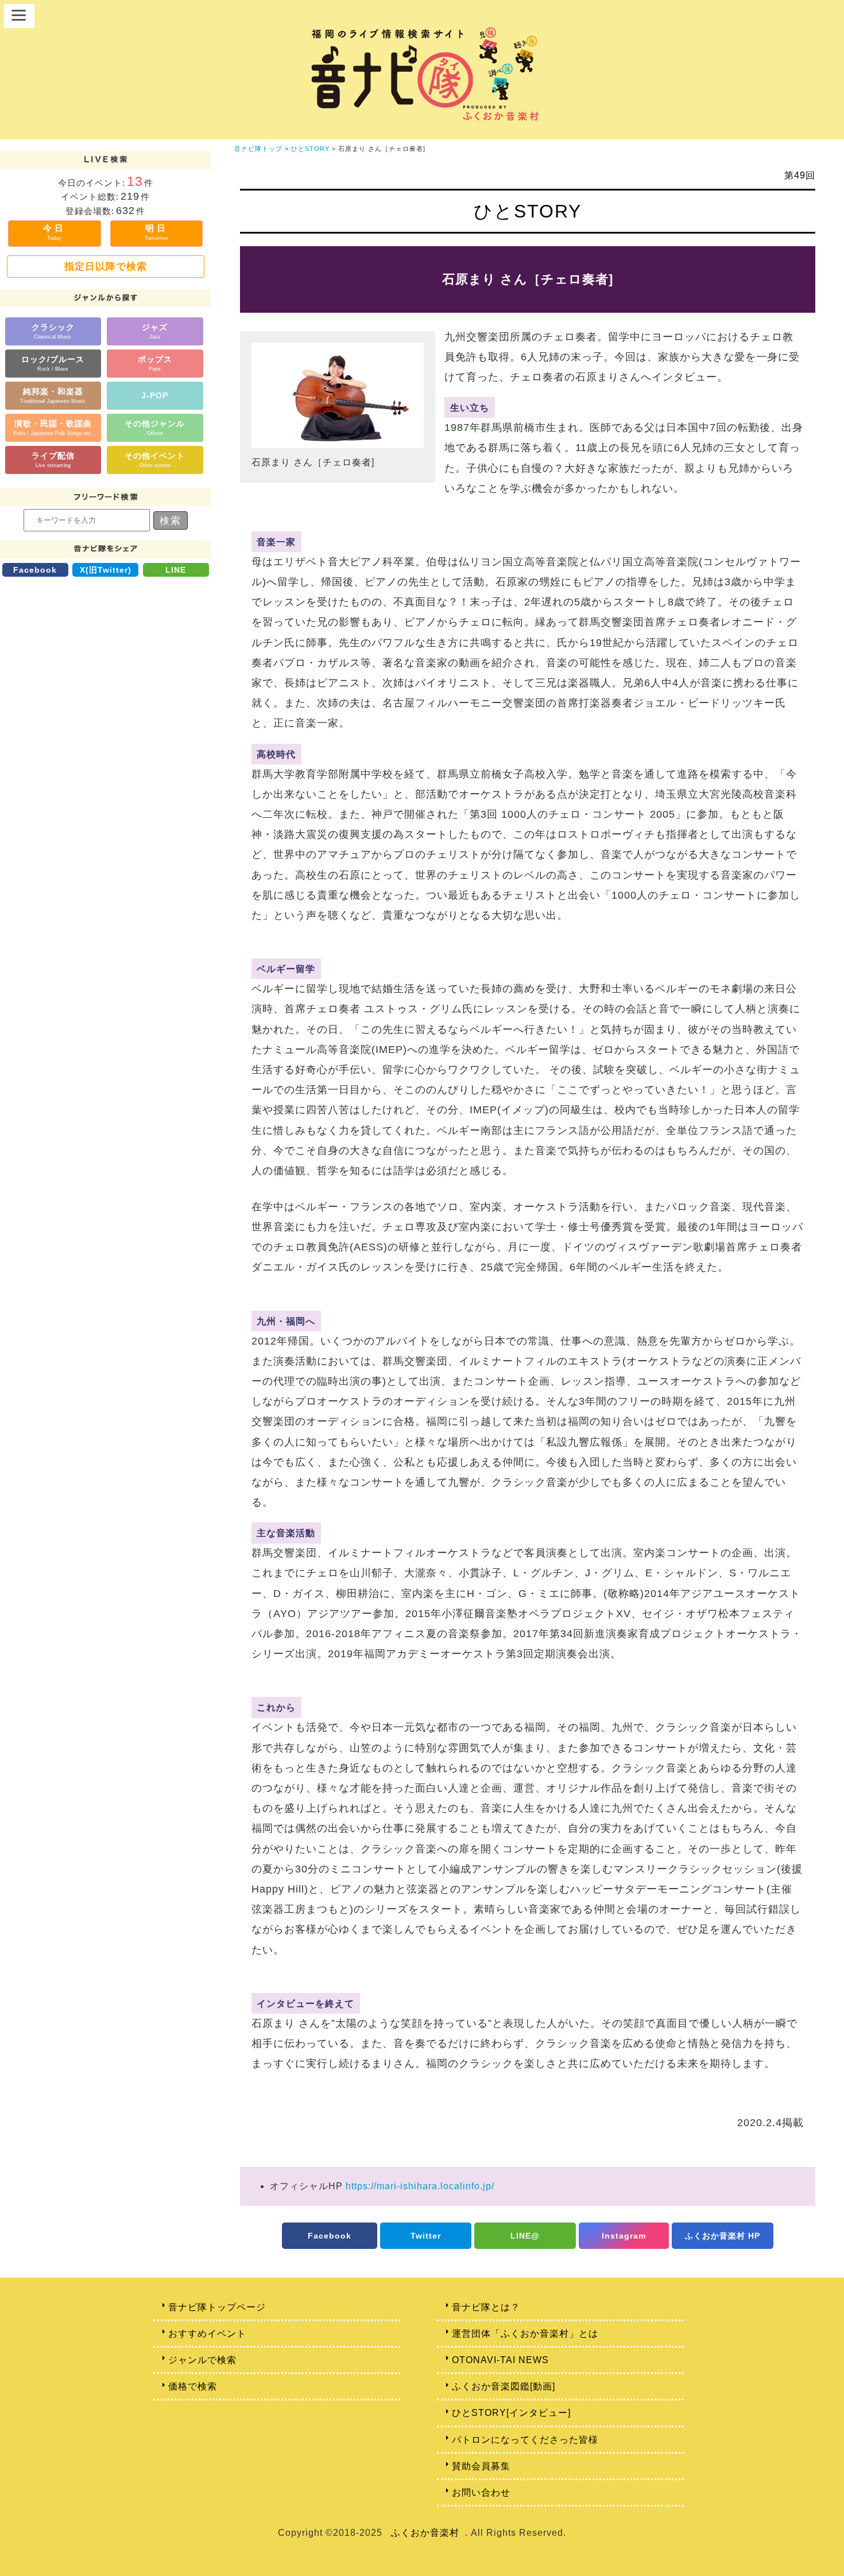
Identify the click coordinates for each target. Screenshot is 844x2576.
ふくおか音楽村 (425, 2533)
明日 (156, 232)
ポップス (155, 363)
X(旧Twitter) (106, 570)
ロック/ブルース (53, 363)
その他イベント (155, 459)
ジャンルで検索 (202, 2360)
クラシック (53, 331)
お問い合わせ (481, 2493)
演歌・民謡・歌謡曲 (53, 427)
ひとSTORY (310, 149)
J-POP (155, 395)
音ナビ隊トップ (258, 149)
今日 (55, 232)
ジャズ (155, 331)
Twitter (426, 2236)
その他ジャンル (155, 427)
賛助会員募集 (481, 2466)
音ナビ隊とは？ (486, 2307)
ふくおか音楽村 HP (723, 2236)
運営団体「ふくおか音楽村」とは (525, 2334)
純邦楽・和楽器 (53, 395)
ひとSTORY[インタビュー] (511, 2413)
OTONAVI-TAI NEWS (500, 2360)
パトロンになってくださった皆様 (525, 2440)
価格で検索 (193, 2386)
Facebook (35, 570)
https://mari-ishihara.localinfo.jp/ (420, 2186)
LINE (176, 570)
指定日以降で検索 (106, 266)
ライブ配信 (53, 459)
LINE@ (525, 2236)
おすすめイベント (207, 2334)
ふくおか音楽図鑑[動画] (504, 2386)
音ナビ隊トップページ (217, 2307)
